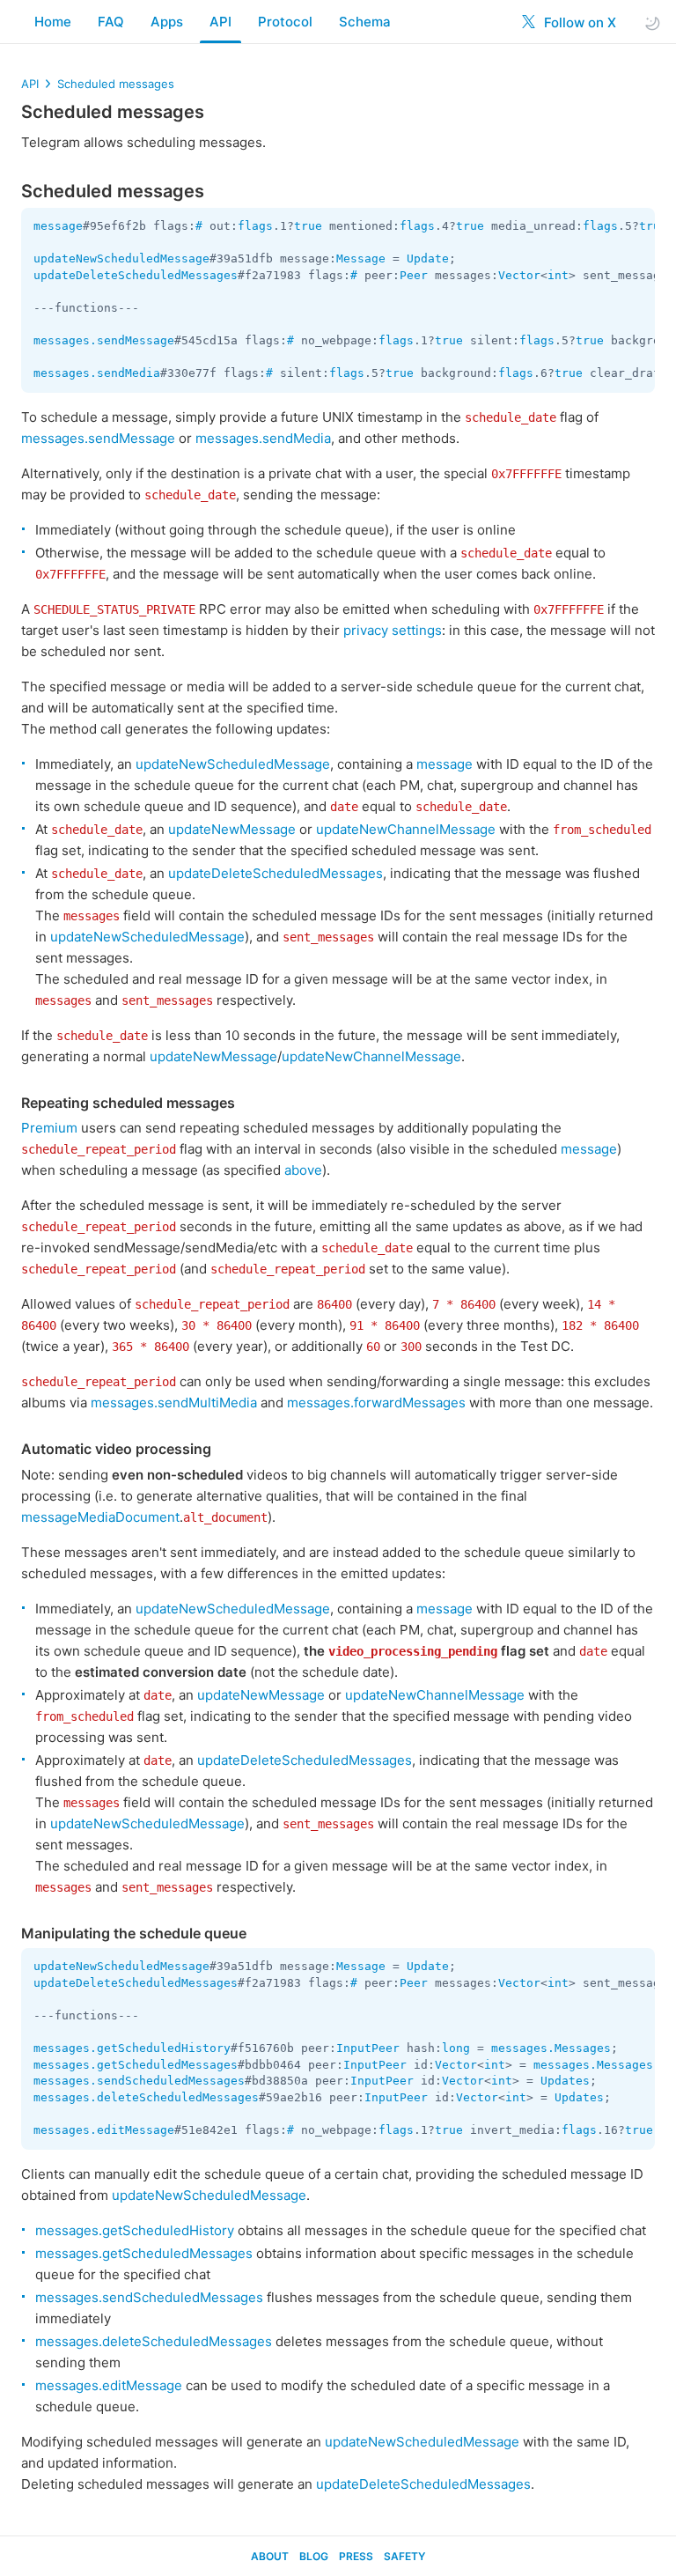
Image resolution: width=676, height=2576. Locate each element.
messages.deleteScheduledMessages (146, 2097)
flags (255, 226)
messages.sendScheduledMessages (139, 2081)
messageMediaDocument (100, 1517)
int (558, 275)
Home (53, 22)
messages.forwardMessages (376, 1402)
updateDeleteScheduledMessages (136, 275)
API (220, 22)
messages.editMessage (104, 2130)
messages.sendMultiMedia (174, 1402)
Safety (404, 2556)
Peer (414, 275)
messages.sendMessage (104, 340)
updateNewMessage (232, 829)
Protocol (285, 22)
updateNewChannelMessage (406, 829)
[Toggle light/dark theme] (652, 22)
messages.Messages (551, 2048)
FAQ (111, 22)
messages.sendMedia (97, 373)
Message (361, 258)
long (456, 2048)
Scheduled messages (116, 84)
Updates (565, 2081)
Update (428, 258)
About (270, 2556)
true (308, 226)
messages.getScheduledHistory (132, 2048)
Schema (365, 22)
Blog (314, 2556)
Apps (167, 22)
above (303, 1170)
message (58, 226)
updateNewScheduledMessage (121, 258)
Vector (519, 275)
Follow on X (578, 22)
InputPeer (368, 2048)
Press (356, 2556)
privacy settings (393, 630)
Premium (49, 1128)
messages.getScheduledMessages (136, 2065)
